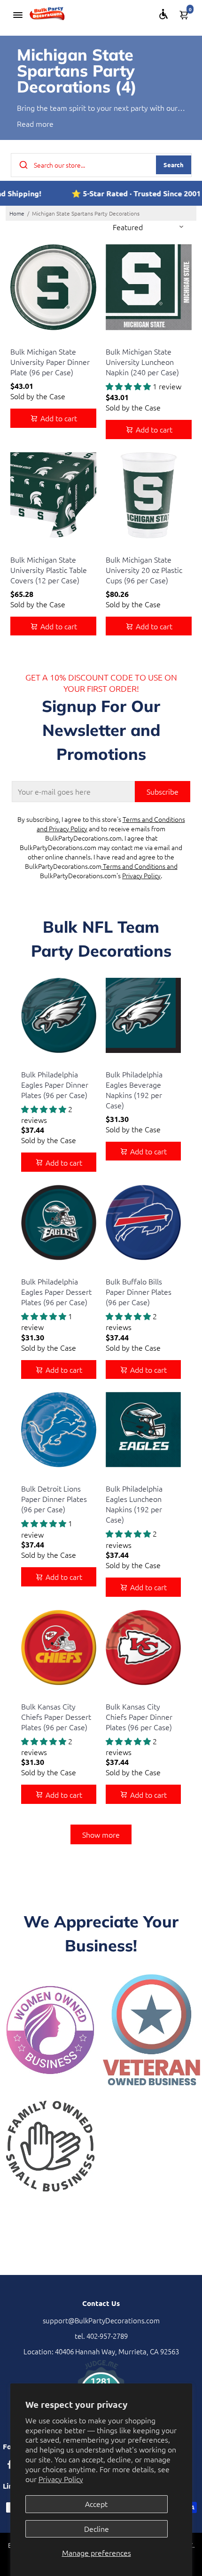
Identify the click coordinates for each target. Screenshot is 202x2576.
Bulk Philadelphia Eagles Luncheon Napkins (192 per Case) (134, 1504)
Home (17, 213)
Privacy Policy (61, 2479)
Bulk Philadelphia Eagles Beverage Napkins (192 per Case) (134, 1090)
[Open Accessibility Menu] (163, 14)
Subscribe (163, 791)
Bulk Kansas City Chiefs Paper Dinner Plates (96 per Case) (139, 1717)
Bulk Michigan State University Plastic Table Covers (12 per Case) (49, 570)
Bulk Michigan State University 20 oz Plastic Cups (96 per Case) (144, 570)
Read (25, 124)
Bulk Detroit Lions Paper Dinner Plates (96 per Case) (54, 1499)
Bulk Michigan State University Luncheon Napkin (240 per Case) (142, 362)
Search (174, 165)
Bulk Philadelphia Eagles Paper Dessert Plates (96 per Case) (56, 1292)
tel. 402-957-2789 (101, 2336)
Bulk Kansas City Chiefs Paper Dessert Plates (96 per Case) (56, 1717)
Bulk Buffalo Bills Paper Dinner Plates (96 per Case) (139, 1292)
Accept (96, 2504)
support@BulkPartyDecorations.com (101, 2320)
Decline (97, 2529)
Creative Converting (37, 340)
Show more (101, 1834)
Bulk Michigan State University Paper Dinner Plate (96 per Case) (50, 362)
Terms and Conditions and (140, 866)
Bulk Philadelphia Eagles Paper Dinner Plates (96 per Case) (55, 1084)
